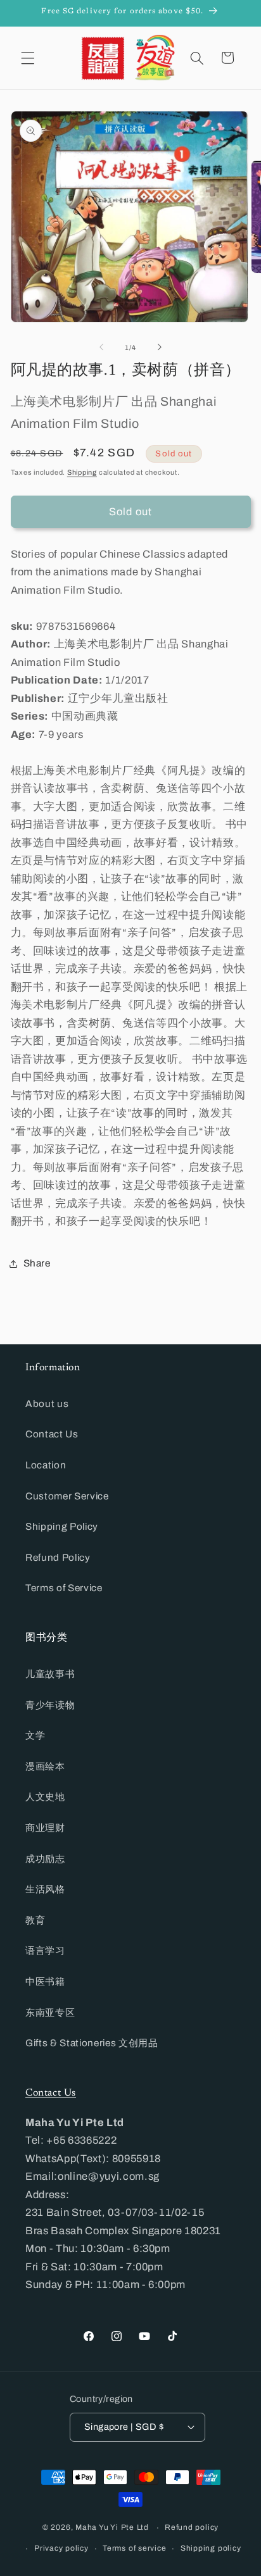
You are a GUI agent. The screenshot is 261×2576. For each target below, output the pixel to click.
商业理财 (45, 1828)
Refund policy (192, 2527)
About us (47, 1404)
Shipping (82, 472)
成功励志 (45, 1859)
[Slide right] (160, 347)
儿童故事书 (50, 1674)
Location (46, 1465)
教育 (35, 1920)
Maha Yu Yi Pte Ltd (112, 2528)
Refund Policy (58, 1557)
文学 (35, 1735)
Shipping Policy (62, 1526)
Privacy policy (61, 2548)
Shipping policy (211, 2548)
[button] (28, 58)
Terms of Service (64, 1588)
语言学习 (45, 1950)
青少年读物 (50, 1705)
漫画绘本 (45, 1766)
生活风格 (45, 1889)
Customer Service (67, 1496)
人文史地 (45, 1797)
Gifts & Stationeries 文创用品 (92, 2043)
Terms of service (134, 2548)
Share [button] (37, 1263)
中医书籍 (45, 1981)
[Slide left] (101, 347)
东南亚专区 (50, 2012)
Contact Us (52, 1434)
